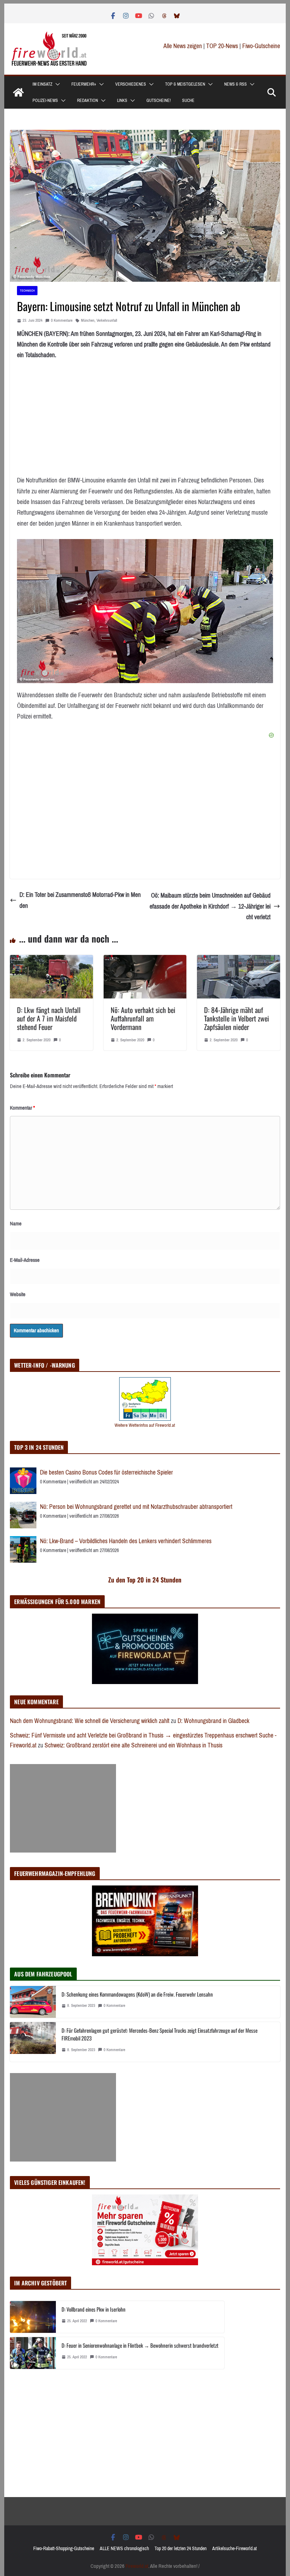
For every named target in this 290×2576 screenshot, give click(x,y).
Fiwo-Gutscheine (261, 46)
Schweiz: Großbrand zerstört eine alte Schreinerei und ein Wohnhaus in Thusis (134, 1745)
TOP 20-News (223, 46)
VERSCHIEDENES (131, 84)
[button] (56, 84)
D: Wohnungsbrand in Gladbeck (213, 1721)
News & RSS (236, 84)
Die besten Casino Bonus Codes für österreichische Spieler (106, 1472)
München (88, 320)
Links (122, 101)
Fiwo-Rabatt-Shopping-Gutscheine (64, 2549)
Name (16, 1224)
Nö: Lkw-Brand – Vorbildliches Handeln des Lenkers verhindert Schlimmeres (126, 1541)
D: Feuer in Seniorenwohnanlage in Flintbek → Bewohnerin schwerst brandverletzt (140, 2345)
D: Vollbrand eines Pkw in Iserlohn (94, 2309)
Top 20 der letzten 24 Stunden (181, 2549)
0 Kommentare (62, 320)
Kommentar (22, 1108)
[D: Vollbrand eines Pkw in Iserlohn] (33, 2317)
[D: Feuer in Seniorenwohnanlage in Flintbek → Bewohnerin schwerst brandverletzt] (33, 2353)
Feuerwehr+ (84, 84)
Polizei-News (45, 101)
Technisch (27, 290)
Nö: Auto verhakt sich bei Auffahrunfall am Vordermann (143, 1018)
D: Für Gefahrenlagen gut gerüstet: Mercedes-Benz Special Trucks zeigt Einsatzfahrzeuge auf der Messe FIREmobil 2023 (159, 2034)
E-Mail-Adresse (25, 1260)
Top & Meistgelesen (185, 84)
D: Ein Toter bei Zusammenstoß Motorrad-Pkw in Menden (80, 900)
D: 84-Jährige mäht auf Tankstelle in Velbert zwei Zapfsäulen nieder (237, 1018)
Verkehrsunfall (107, 320)
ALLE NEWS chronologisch (124, 2549)
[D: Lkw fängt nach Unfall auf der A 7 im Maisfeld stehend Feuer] (51, 960)
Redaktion (88, 101)
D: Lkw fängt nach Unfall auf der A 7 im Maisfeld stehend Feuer (49, 1018)
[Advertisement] (63, 1808)
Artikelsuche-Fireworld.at (234, 2549)
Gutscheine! (159, 101)
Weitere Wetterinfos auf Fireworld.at (145, 1425)
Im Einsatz (42, 84)
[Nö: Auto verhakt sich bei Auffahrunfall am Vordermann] (145, 960)
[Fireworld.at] (18, 92)
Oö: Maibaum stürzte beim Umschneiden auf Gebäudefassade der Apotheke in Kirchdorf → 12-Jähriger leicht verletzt (210, 906)
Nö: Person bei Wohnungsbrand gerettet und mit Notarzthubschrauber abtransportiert (136, 1507)
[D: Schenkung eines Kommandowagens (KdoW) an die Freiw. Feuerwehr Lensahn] (33, 2002)
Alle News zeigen (183, 46)
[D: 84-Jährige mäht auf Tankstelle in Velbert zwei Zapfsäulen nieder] (238, 960)
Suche (188, 101)
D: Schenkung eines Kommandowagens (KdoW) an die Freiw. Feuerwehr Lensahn (137, 1994)
